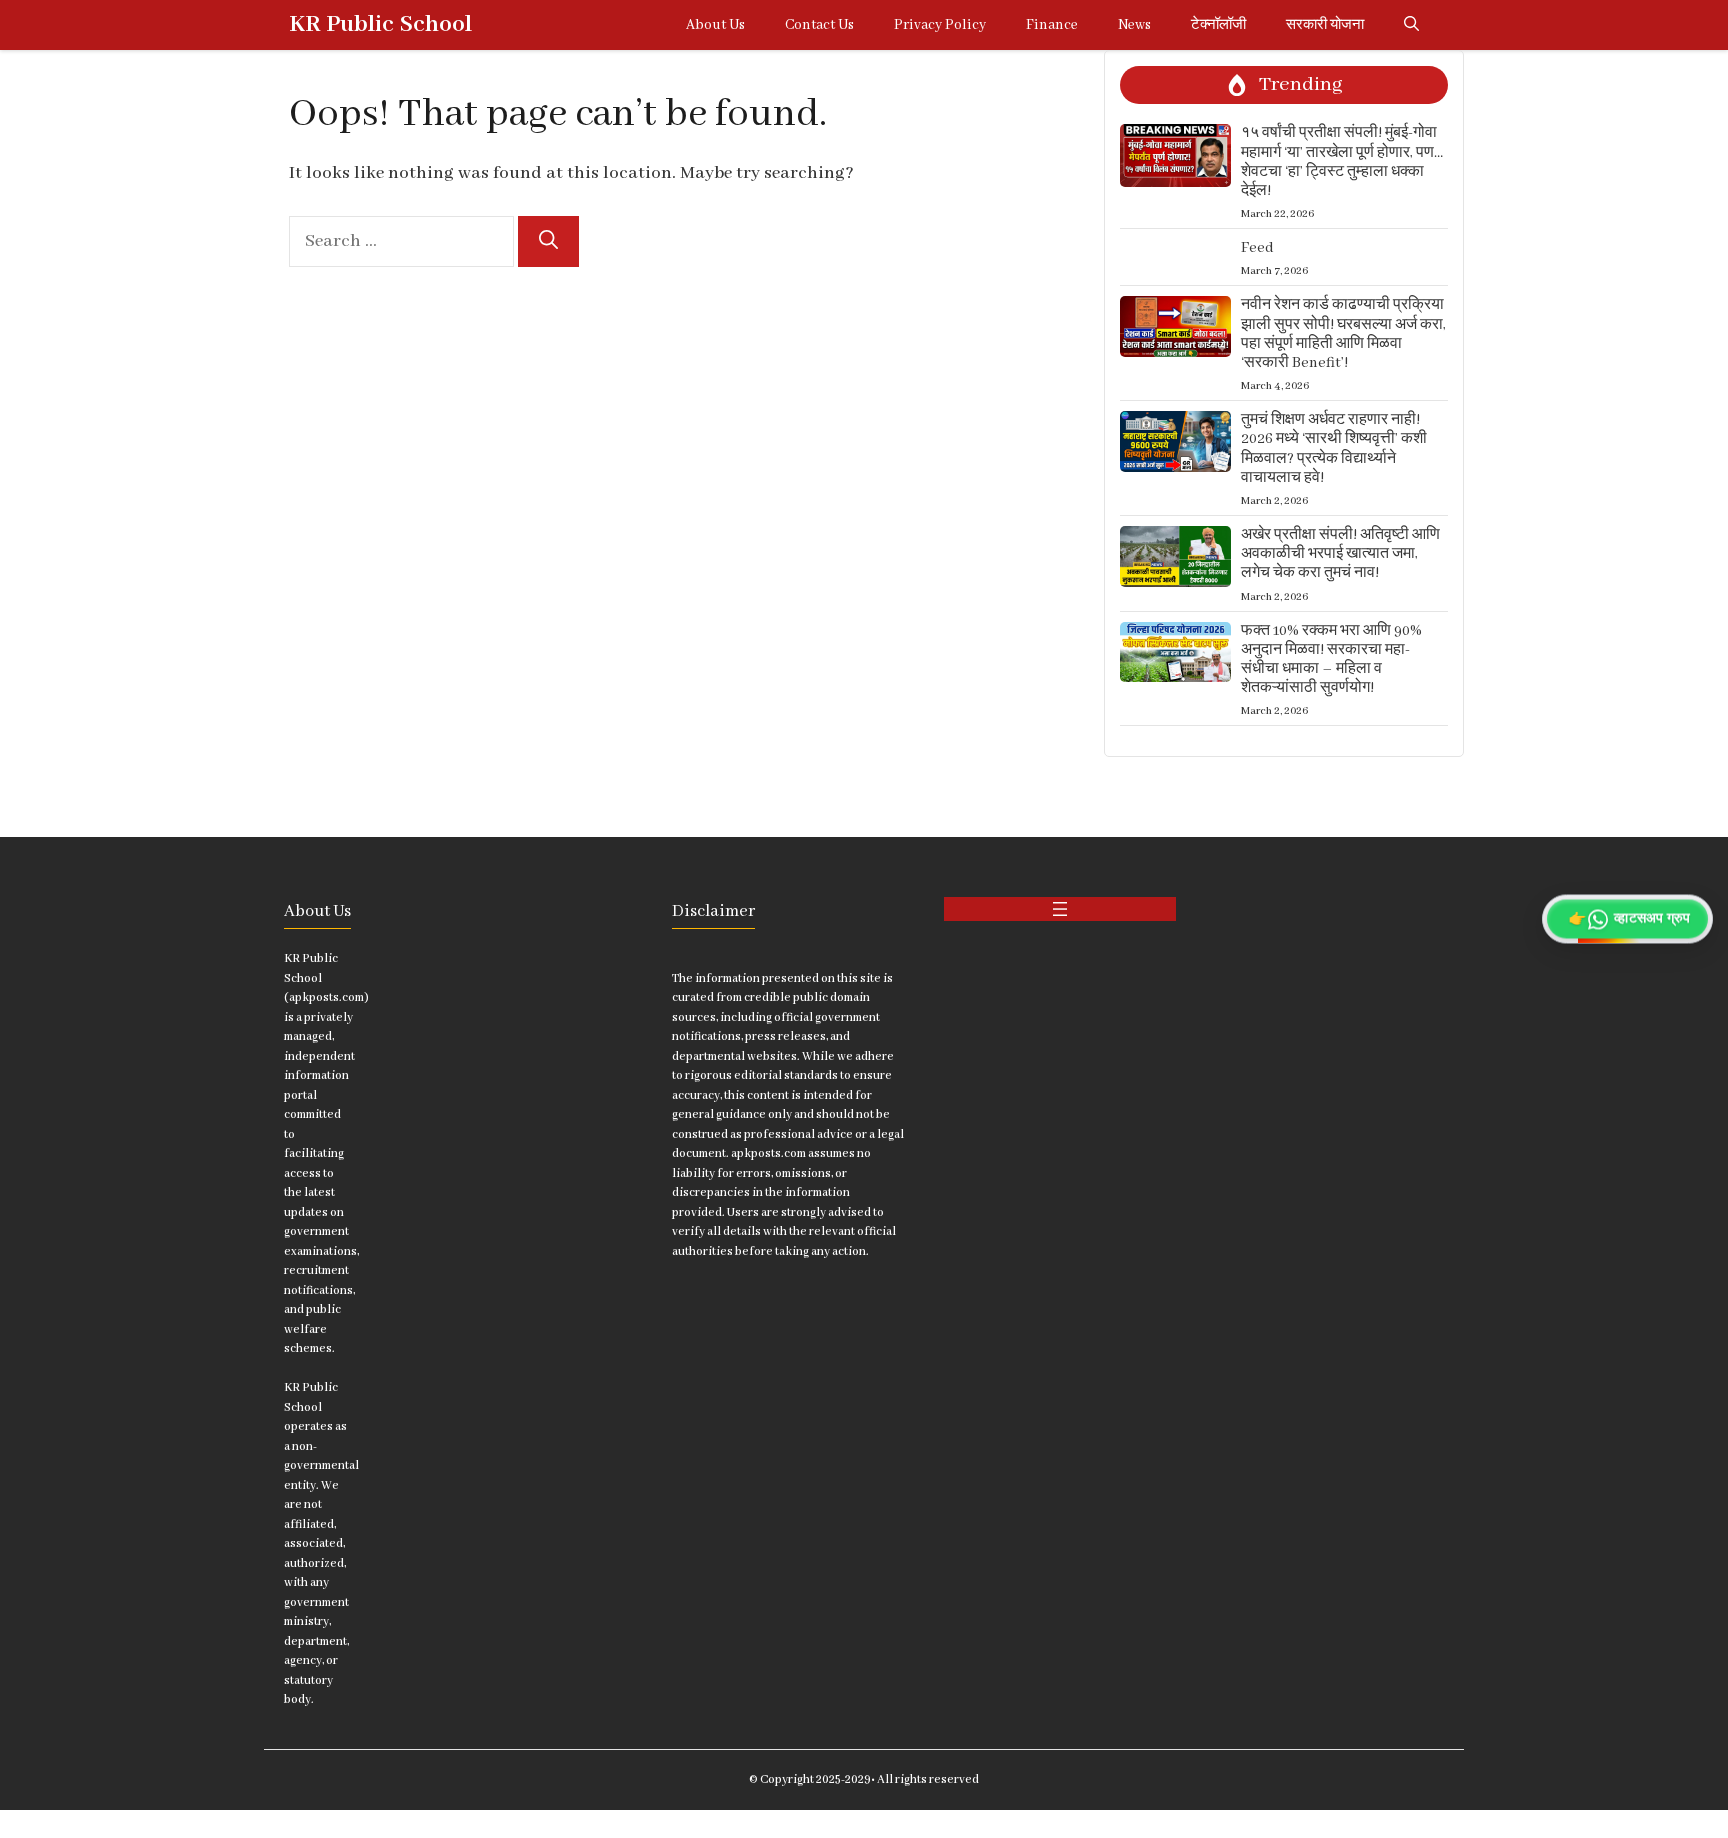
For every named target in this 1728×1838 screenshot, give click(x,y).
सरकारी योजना (1325, 25)
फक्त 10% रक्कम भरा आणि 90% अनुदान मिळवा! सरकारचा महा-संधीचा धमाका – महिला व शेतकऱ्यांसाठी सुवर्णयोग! (1331, 660)
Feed (1257, 248)
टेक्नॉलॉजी (1218, 25)
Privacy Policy (940, 25)
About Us (715, 25)
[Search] (548, 241)
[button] (1411, 25)
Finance (1052, 25)
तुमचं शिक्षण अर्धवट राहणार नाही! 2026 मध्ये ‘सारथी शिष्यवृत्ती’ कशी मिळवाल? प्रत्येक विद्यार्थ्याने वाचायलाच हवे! (1334, 449)
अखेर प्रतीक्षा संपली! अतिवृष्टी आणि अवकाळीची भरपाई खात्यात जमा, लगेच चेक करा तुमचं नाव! (1340, 554)
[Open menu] (1060, 909)
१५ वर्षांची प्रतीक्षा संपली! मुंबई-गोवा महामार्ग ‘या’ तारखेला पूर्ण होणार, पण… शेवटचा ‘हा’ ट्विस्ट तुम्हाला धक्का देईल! (1342, 162)
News (1134, 25)
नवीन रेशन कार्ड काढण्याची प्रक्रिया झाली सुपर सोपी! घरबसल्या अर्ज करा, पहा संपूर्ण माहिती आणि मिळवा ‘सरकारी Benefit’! (1343, 334)
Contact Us (819, 25)
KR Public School (380, 24)
